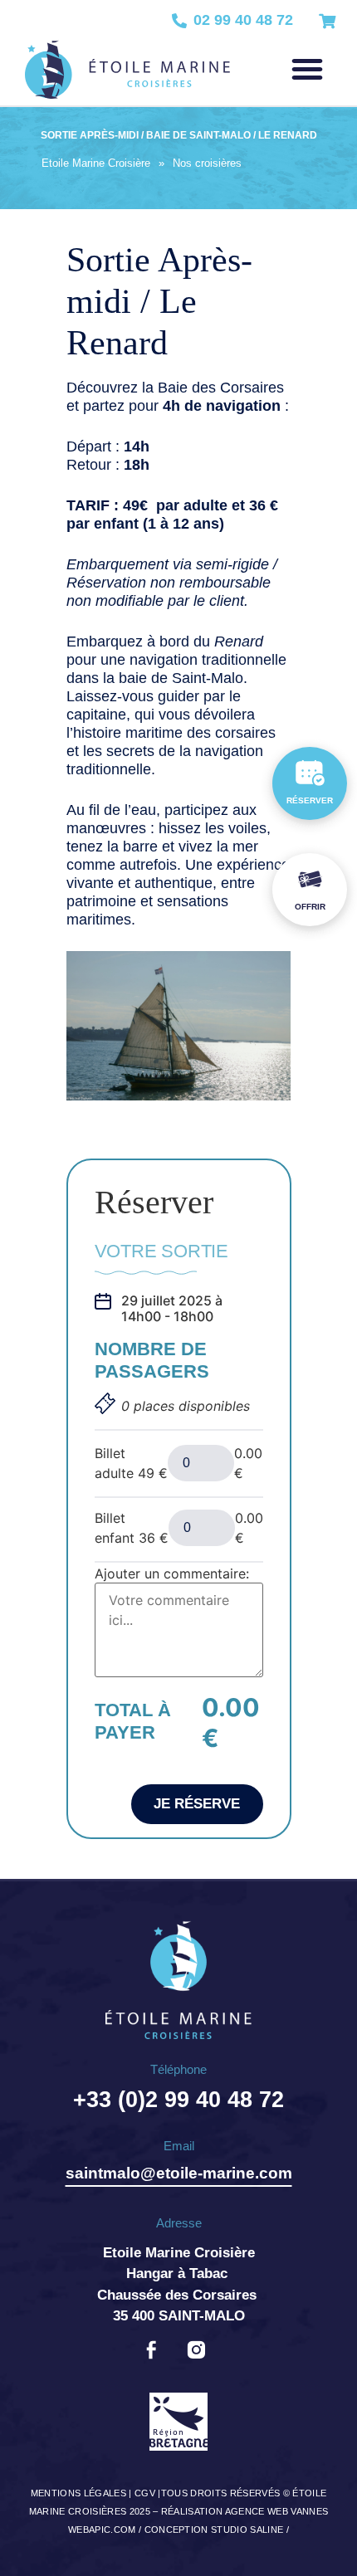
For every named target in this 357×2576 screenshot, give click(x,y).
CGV (145, 2493)
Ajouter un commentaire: (172, 1573)
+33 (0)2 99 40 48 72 (178, 2100)
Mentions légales (78, 2493)
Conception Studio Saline (214, 2530)
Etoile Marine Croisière (96, 163)
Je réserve (197, 1804)
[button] (307, 69)
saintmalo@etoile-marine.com (179, 2173)
